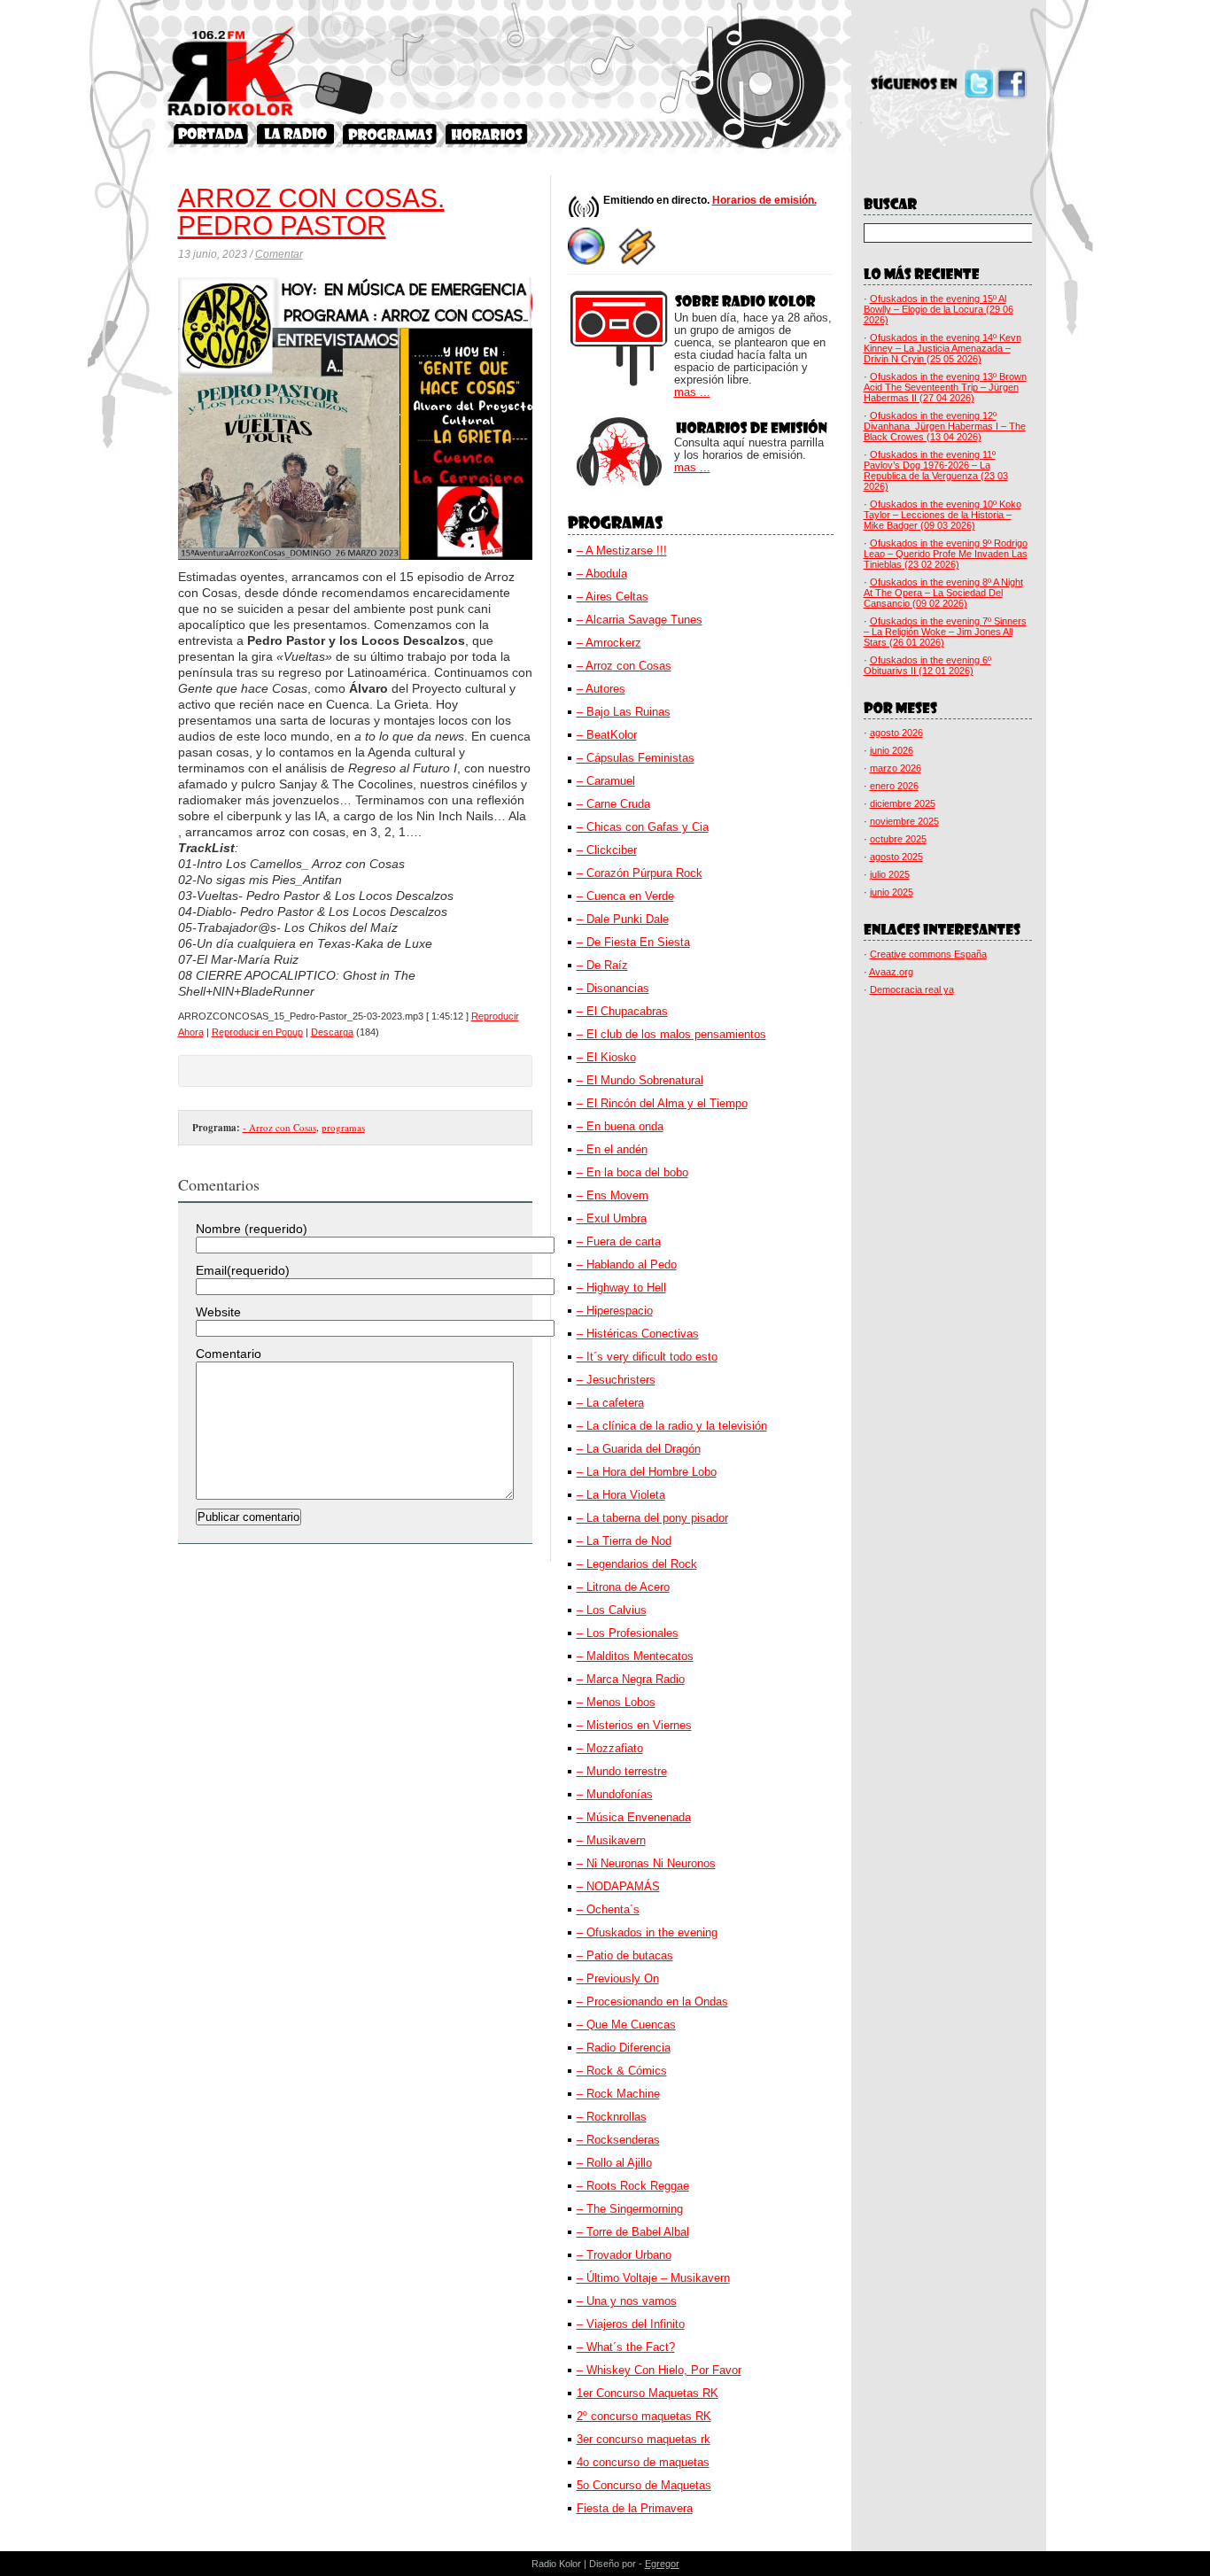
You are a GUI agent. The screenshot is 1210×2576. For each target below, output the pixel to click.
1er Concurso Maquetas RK (648, 2393)
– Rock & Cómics (622, 2071)
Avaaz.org (891, 972)
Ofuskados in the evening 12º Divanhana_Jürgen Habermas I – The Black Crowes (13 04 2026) (945, 426)
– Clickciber (607, 850)
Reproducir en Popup (257, 1032)
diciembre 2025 (903, 803)
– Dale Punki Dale (623, 919)
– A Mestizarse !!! (622, 551)
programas (343, 1127)
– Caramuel (606, 781)
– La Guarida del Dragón (639, 1449)
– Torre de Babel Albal (633, 2232)
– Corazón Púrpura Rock (640, 873)
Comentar (279, 254)
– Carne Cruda (613, 804)
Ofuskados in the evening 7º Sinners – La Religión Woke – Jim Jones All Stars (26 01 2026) (945, 632)
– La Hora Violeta (621, 1495)
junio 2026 (892, 750)
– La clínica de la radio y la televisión (672, 1426)
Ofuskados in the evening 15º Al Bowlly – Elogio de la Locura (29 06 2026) (939, 309)
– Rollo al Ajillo (614, 2163)
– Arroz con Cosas (624, 666)
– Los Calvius (612, 1610)
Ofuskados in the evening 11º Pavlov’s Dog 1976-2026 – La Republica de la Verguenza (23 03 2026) (936, 470)
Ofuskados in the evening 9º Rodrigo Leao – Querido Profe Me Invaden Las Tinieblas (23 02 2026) (946, 554)
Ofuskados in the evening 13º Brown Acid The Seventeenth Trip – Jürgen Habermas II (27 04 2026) (945, 387)
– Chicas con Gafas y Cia (643, 827)
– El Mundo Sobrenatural (640, 1080)
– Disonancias (613, 988)
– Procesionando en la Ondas (652, 2002)
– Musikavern (611, 1840)
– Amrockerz (609, 643)
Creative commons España (928, 954)
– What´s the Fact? (626, 2347)
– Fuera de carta (619, 1241)
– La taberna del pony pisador (652, 1518)
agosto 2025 (896, 857)
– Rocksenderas (618, 2140)
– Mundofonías (615, 1794)
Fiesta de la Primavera (635, 2508)
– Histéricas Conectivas (638, 1334)
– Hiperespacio (615, 1311)
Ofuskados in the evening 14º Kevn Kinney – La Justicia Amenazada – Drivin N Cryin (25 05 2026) (942, 348)
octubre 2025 (898, 839)
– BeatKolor (607, 735)
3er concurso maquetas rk (644, 2439)
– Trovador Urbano (624, 2255)
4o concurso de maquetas (643, 2462)
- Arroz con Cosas (279, 1127)
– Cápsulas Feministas (636, 758)
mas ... (692, 392)
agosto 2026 (896, 733)
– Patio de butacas (625, 1955)
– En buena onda (620, 1126)
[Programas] (390, 134)
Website (218, 1312)
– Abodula (602, 574)
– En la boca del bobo (632, 1172)
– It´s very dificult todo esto (647, 1357)
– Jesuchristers (616, 1380)
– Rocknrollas (612, 2117)
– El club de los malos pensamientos (671, 1034)
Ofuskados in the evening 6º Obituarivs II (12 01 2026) (927, 665)
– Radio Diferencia (624, 2048)
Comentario (229, 1354)
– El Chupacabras (622, 1011)
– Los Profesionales (628, 1633)
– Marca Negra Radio (631, 1679)
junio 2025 (892, 892)
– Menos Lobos (616, 1702)
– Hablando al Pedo (627, 1265)
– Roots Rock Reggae (633, 2186)
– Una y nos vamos (627, 2301)
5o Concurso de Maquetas (644, 2485)
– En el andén (612, 1149)
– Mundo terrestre (622, 1771)
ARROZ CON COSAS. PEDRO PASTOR (311, 212)
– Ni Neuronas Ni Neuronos (646, 1863)
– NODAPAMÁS (618, 1886)
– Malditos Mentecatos (635, 1656)
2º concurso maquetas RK (644, 2416)
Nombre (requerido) (252, 1229)
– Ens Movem (613, 1195)
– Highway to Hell (621, 1288)
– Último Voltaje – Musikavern (653, 2278)
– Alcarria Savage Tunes (640, 620)
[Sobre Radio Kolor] (295, 134)
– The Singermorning (630, 2209)
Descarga (332, 1032)
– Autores (601, 689)
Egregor (662, 2564)
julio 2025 (890, 874)
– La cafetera (610, 1403)
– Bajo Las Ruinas (624, 712)
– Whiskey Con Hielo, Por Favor (659, 2370)
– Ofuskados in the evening (647, 1932)
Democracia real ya (912, 989)
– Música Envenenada (634, 1817)
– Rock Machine (618, 2094)
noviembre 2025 (904, 821)
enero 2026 (894, 786)
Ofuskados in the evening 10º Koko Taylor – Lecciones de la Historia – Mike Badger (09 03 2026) (942, 515)
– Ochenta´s (608, 1909)
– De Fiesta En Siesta (633, 942)
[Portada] (211, 134)
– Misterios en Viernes (634, 1725)
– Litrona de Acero (623, 1587)
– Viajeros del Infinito (631, 2324)
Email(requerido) (243, 1270)
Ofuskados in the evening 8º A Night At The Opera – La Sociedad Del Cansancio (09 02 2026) (943, 593)
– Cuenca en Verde (625, 896)
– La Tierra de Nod (624, 1541)
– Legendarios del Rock (637, 1564)
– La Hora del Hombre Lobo (647, 1472)
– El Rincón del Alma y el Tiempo (662, 1103)
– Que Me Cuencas (626, 2025)
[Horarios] (487, 134)
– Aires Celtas (613, 597)
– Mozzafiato (610, 1748)
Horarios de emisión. (764, 200)
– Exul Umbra (612, 1218)
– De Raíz (602, 965)
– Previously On (618, 1979)
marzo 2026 (896, 768)
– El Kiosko (606, 1057)
